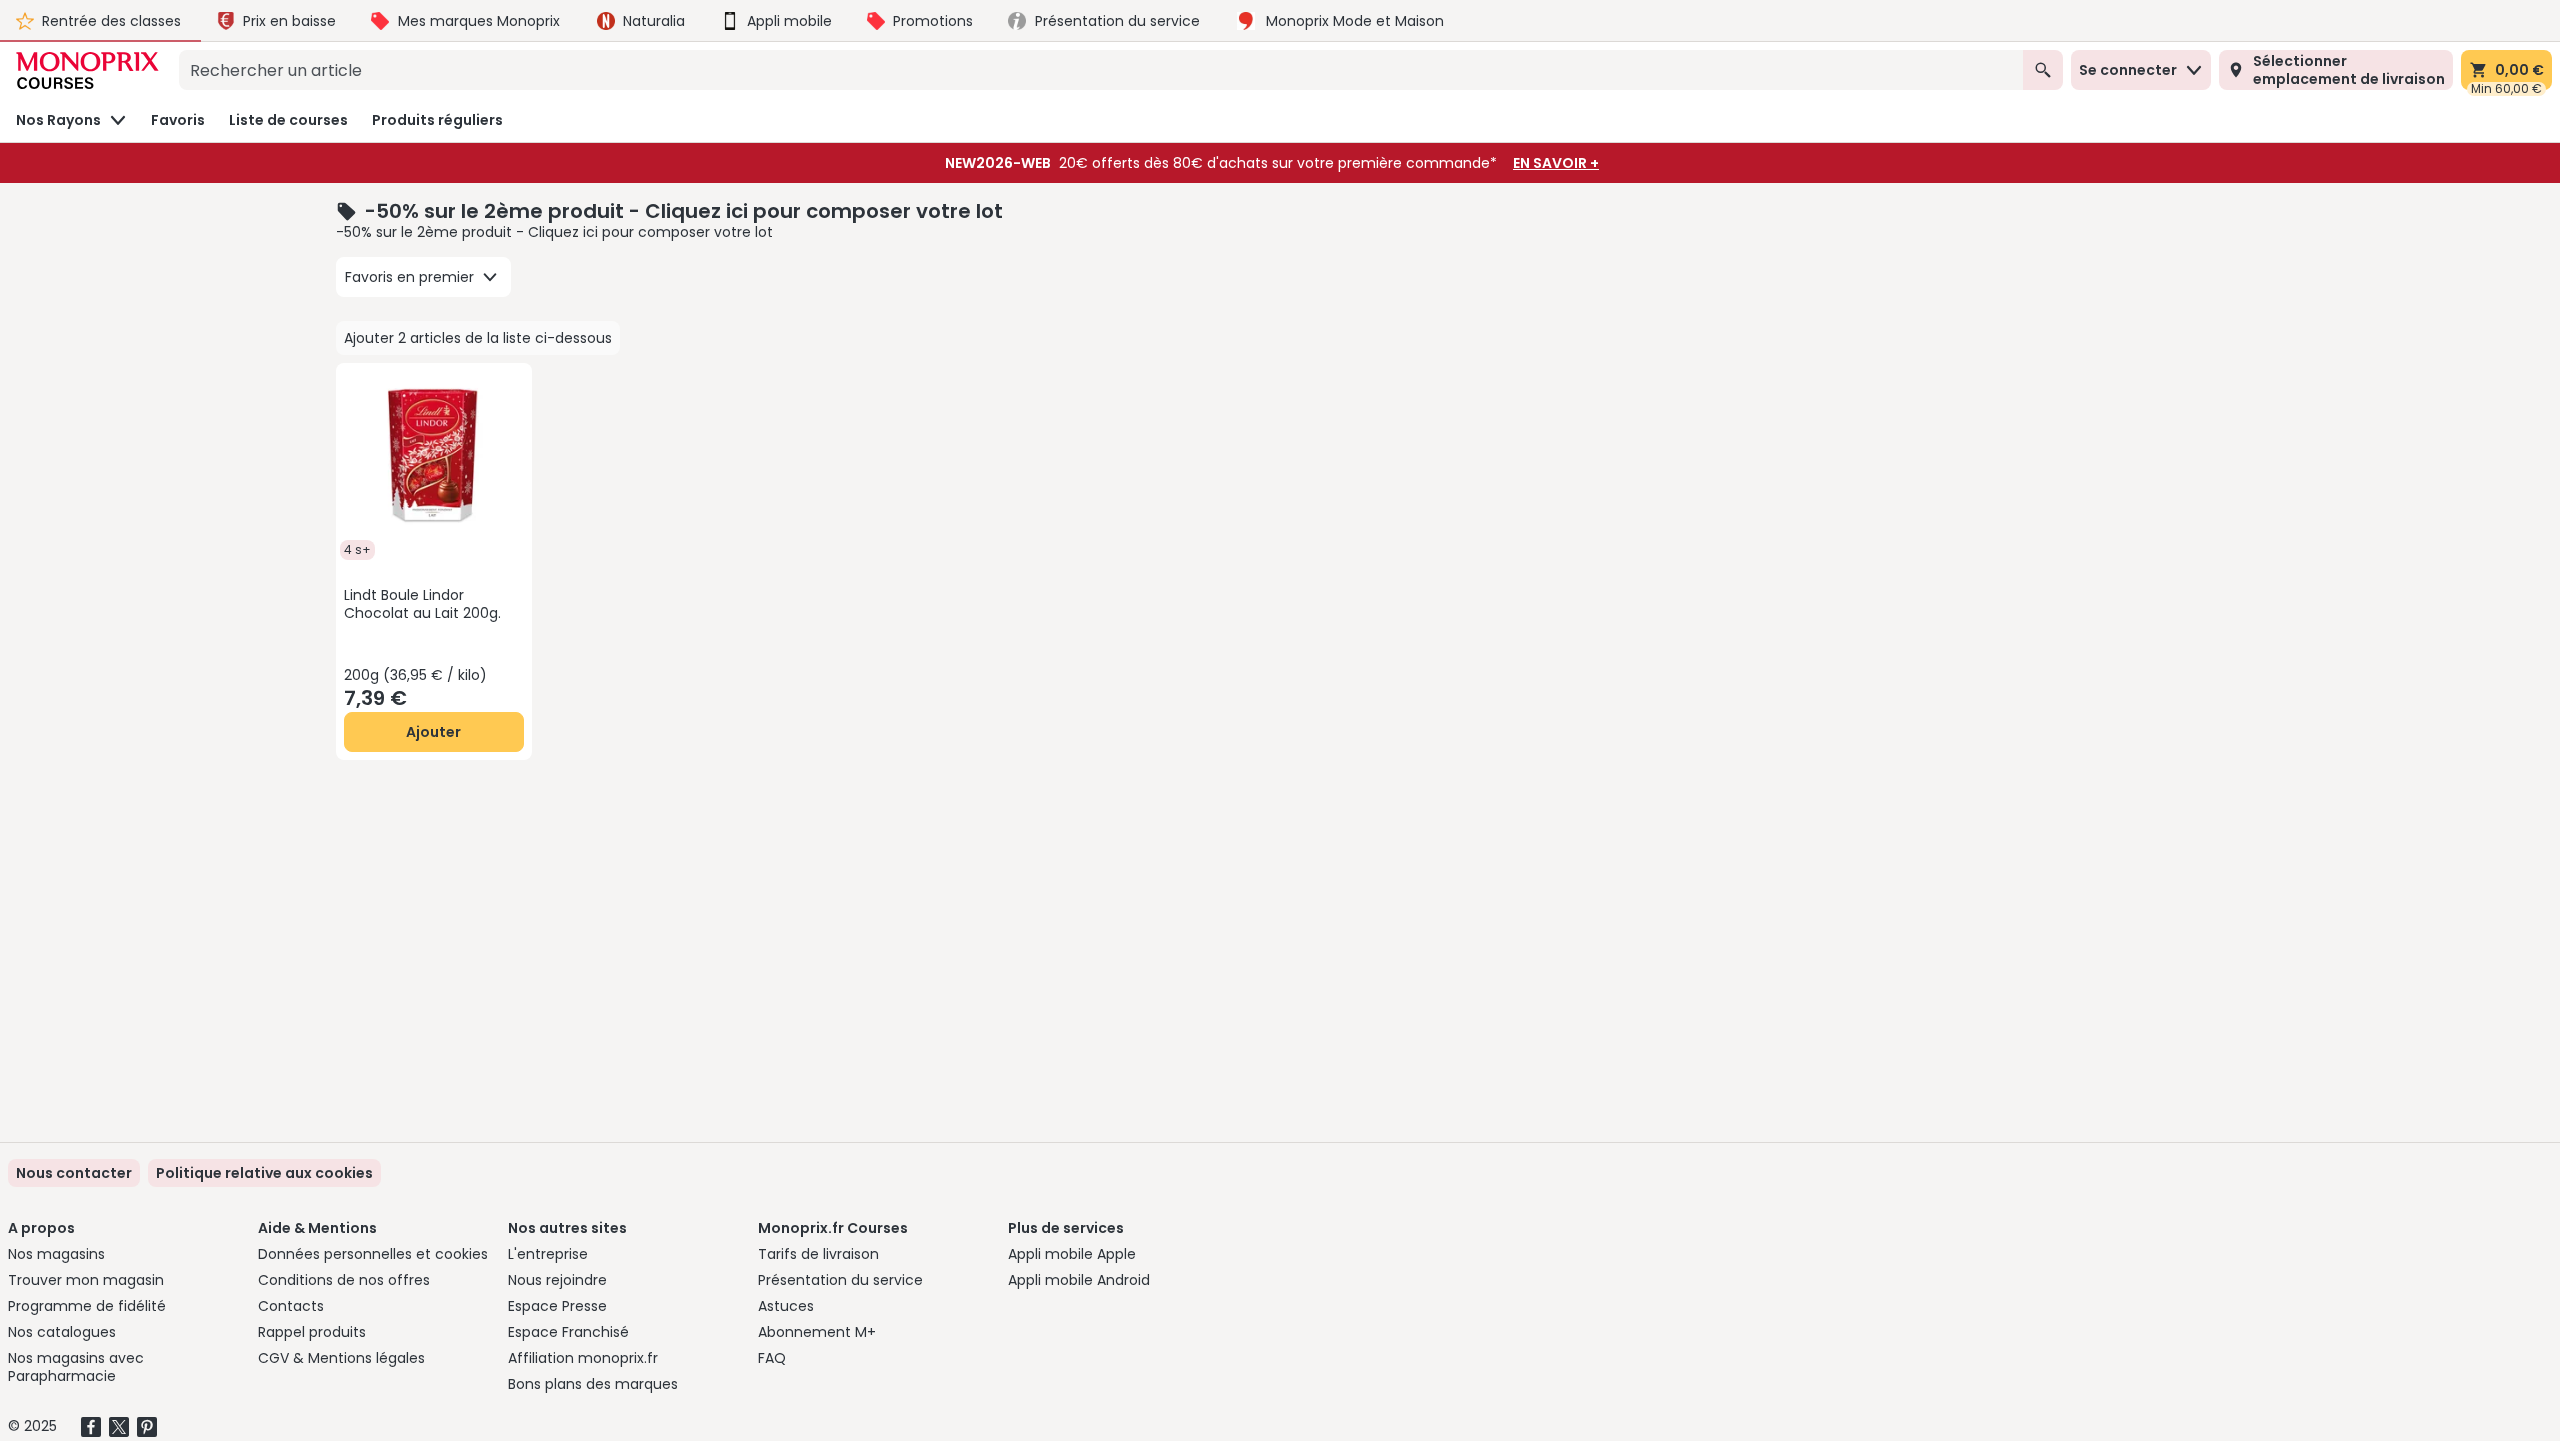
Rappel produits (312, 1332)
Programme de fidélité (87, 1306)
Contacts (291, 1306)
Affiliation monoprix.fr (583, 1358)
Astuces (786, 1306)
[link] (264, 1173)
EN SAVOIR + (1556, 163)
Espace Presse (557, 1306)
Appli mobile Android (1079, 1280)
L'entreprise (548, 1254)
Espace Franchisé (568, 1332)
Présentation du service (840, 1280)
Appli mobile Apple (1072, 1254)
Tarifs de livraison (818, 1254)
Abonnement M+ (817, 1332)
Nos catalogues (62, 1332)
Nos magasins (56, 1254)
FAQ (772, 1358)
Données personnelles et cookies (373, 1254)
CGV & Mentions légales (341, 1358)
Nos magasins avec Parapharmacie (76, 1367)
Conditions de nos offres (344, 1280)
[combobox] (1101, 70)
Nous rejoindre (557, 1280)
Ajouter (433, 732)
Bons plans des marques (593, 1384)
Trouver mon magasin (86, 1280)
